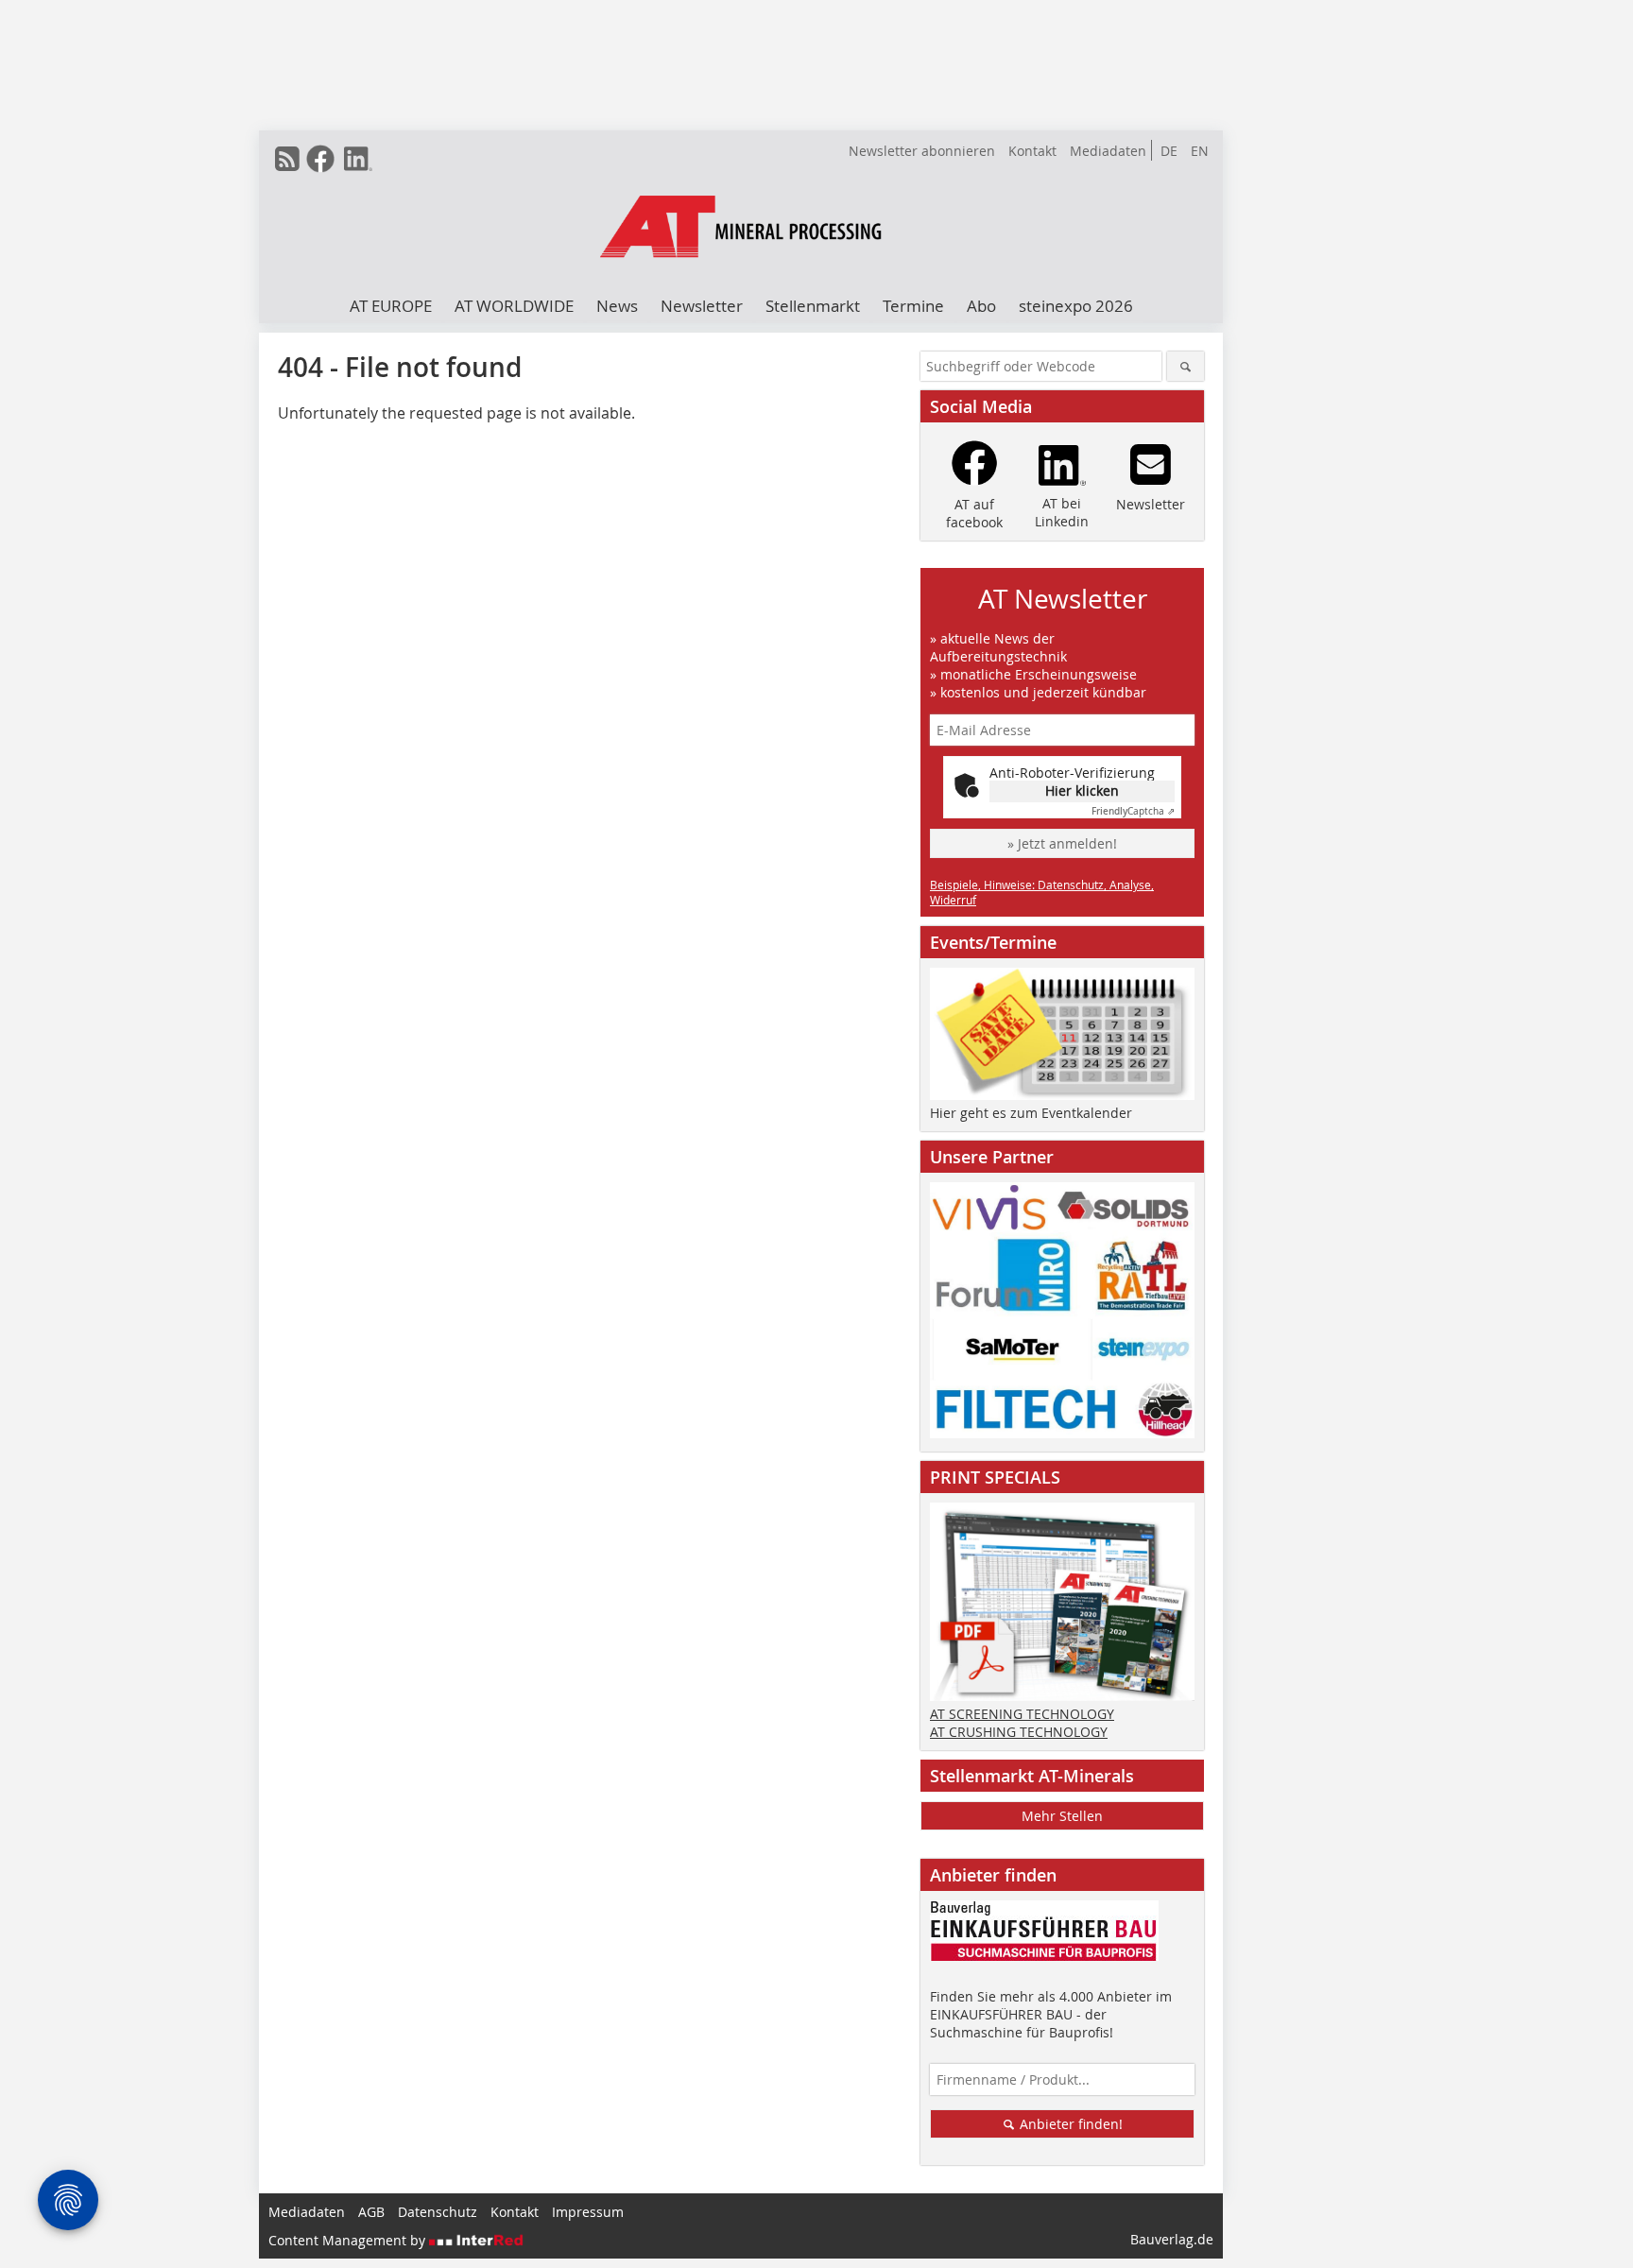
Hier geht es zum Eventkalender (1031, 1113)
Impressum (588, 2212)
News (617, 306)
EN (1200, 151)
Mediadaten (1108, 151)
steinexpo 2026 (1076, 306)
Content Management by (349, 2240)
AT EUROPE (391, 306)
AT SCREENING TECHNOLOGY (1022, 1714)
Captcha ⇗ (1133, 811)
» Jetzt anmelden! (1062, 843)
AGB (371, 2212)
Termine (913, 306)
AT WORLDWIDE (514, 306)
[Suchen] (1186, 366)
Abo (981, 306)
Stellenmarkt (813, 306)
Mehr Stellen (1062, 1816)
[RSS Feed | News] (287, 159)
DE (1169, 151)
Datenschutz (438, 2212)
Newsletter (702, 306)
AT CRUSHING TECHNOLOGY (1019, 1732)
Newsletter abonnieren (922, 151)
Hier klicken (1082, 790)
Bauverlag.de (1172, 2239)
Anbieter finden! (1069, 2124)
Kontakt (1032, 151)
